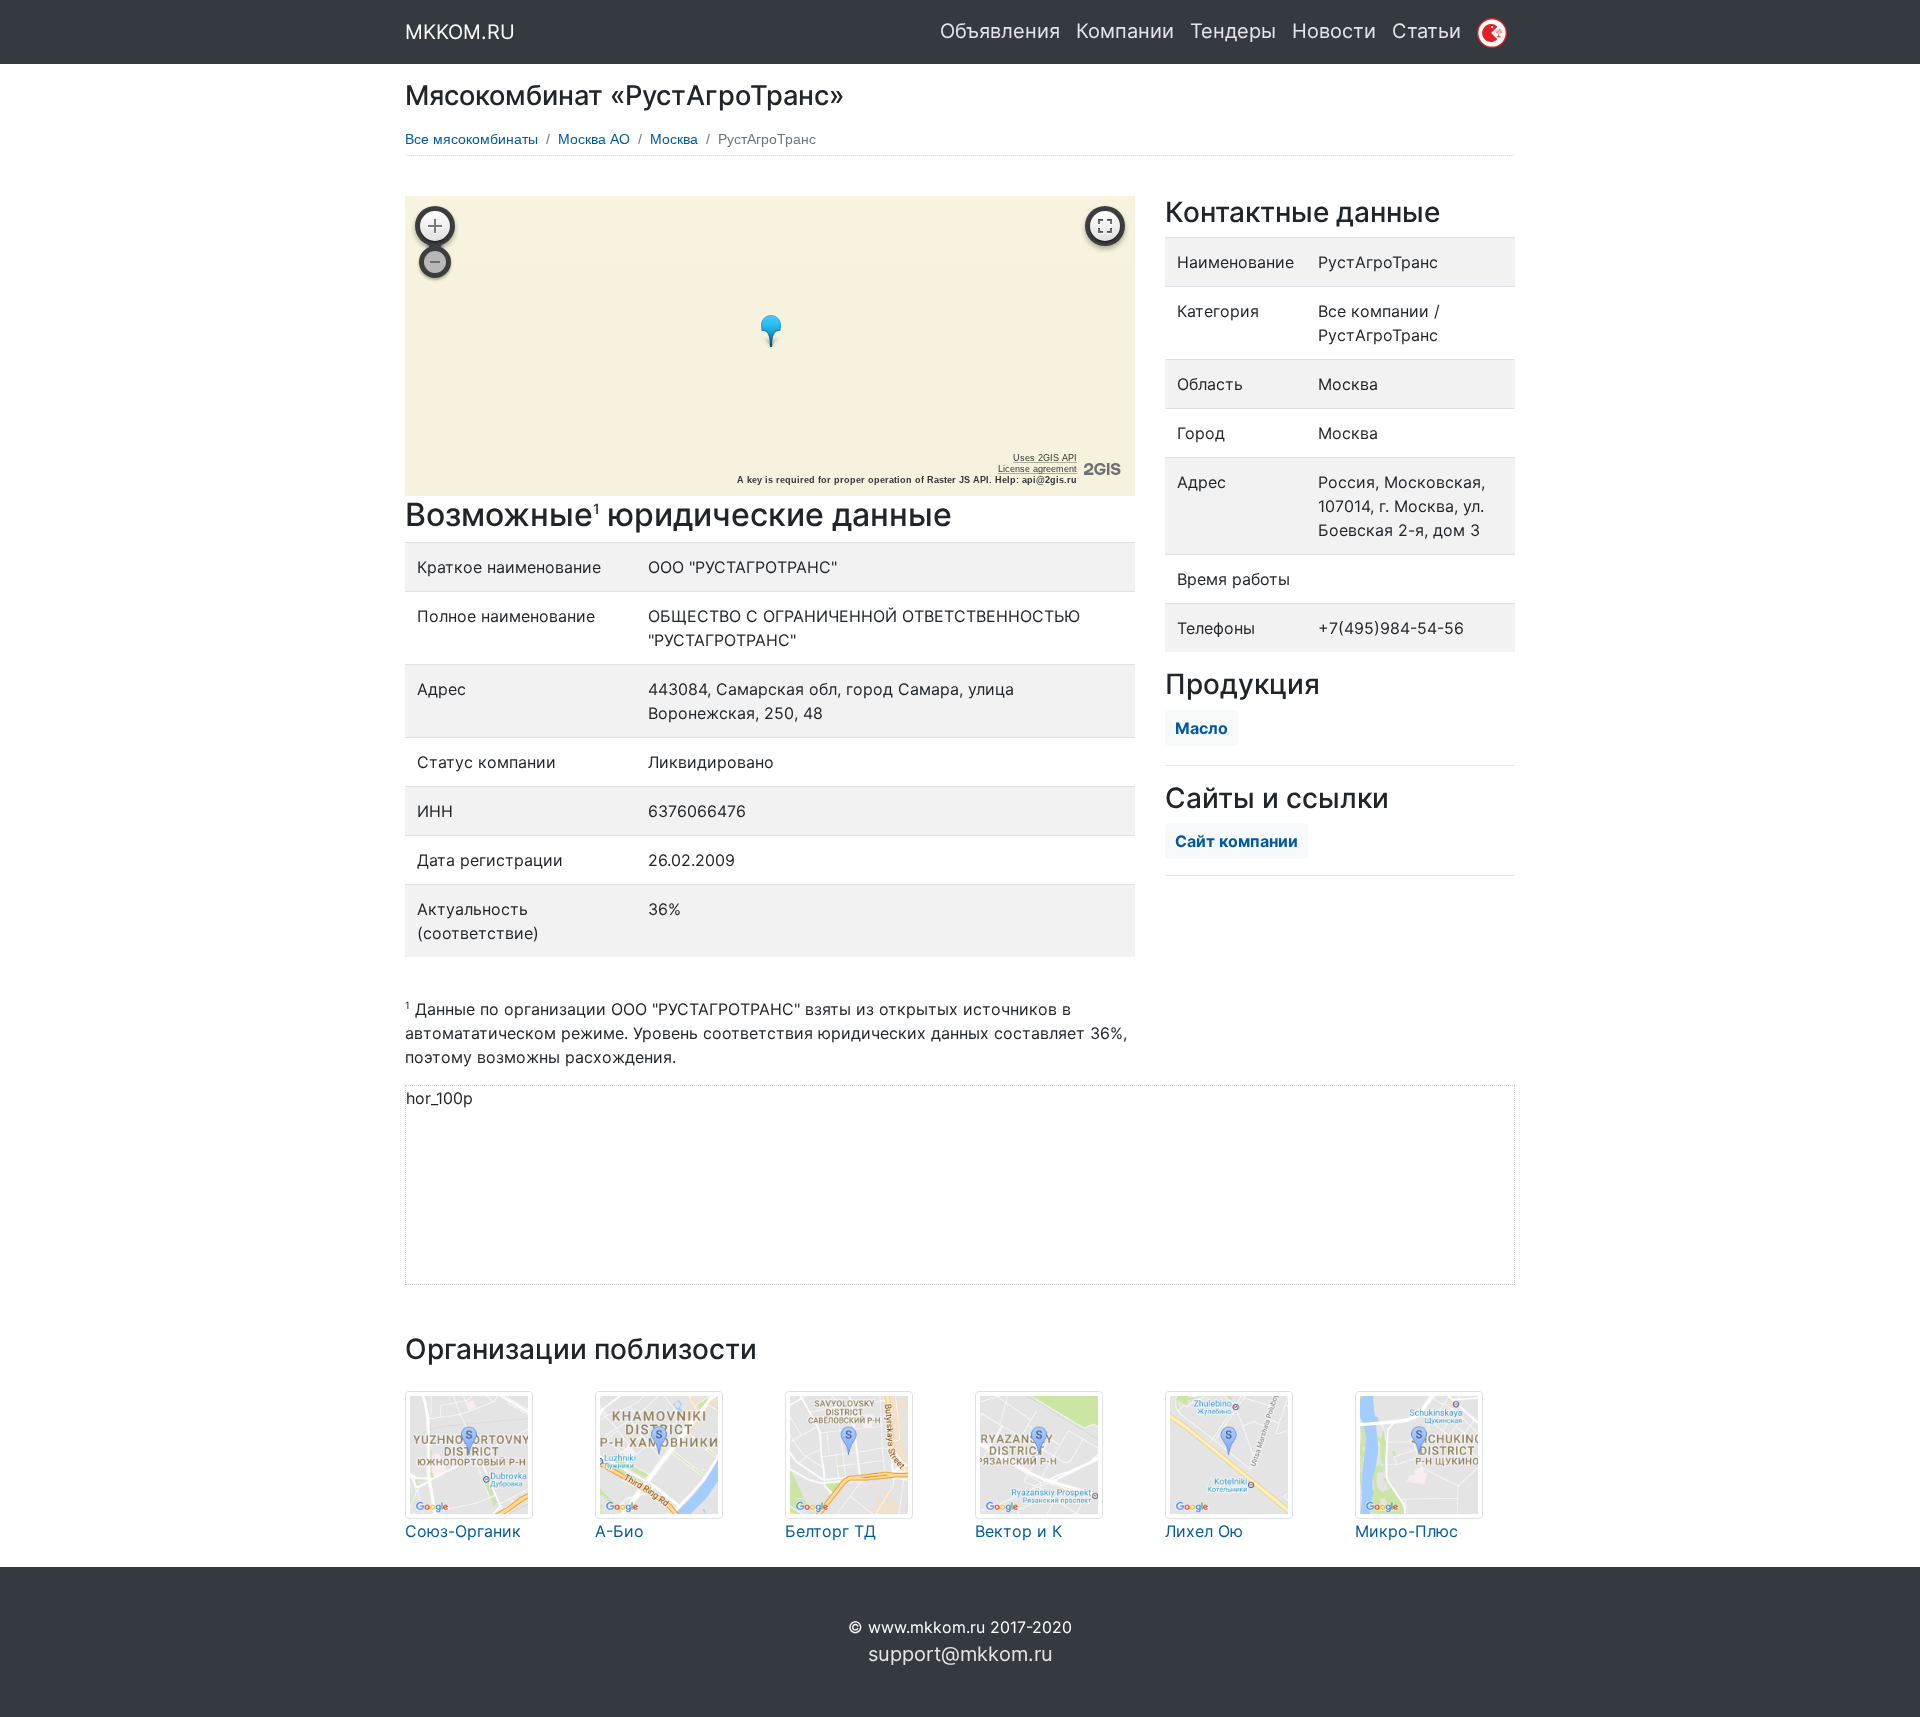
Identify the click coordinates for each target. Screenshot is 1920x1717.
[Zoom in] (435, 226)
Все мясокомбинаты (471, 139)
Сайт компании (1236, 841)
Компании (1125, 31)
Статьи (1426, 31)
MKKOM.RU (460, 32)
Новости (1334, 31)
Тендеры (1233, 31)
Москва (674, 139)
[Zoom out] (435, 262)
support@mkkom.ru (960, 1654)
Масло (1201, 728)
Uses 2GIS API (1045, 458)
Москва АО (594, 139)
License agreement (1037, 469)
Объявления (1000, 31)
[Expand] (1105, 226)
